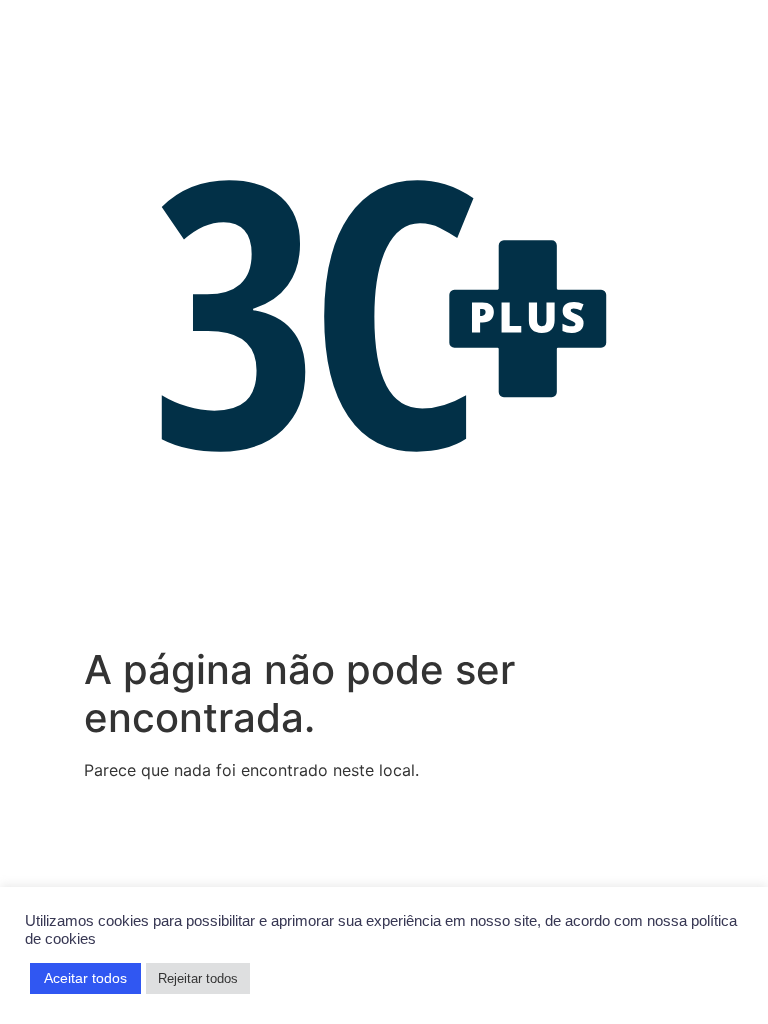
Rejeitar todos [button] (198, 978)
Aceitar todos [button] (85, 978)
